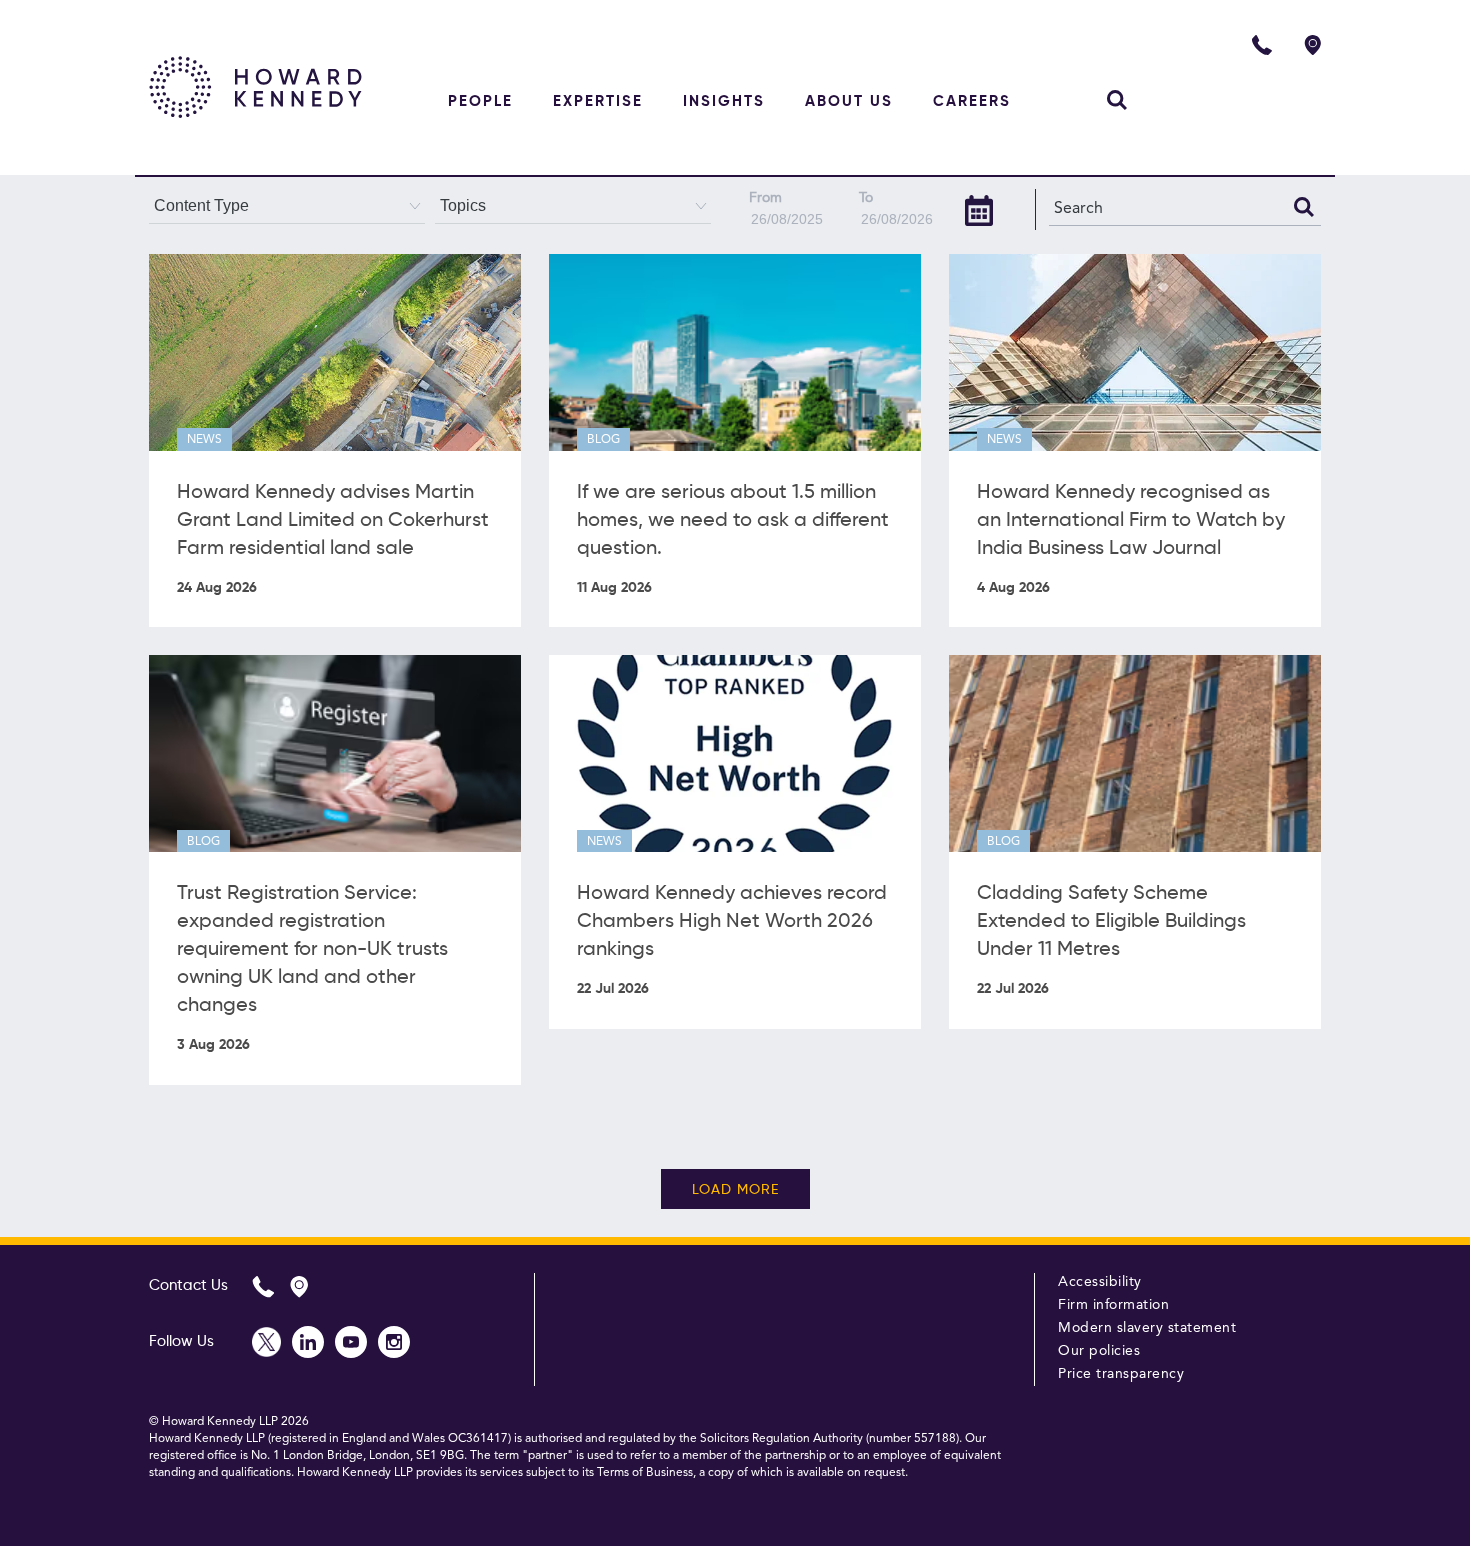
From (765, 198)
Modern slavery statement (1147, 1328)
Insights (724, 101)
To (866, 198)
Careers (972, 101)
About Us (849, 101)
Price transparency (1121, 1374)
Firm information (1113, 1305)
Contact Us (188, 1285)
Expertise (598, 101)
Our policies (1099, 1351)
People (480, 101)
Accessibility (1100, 1282)
